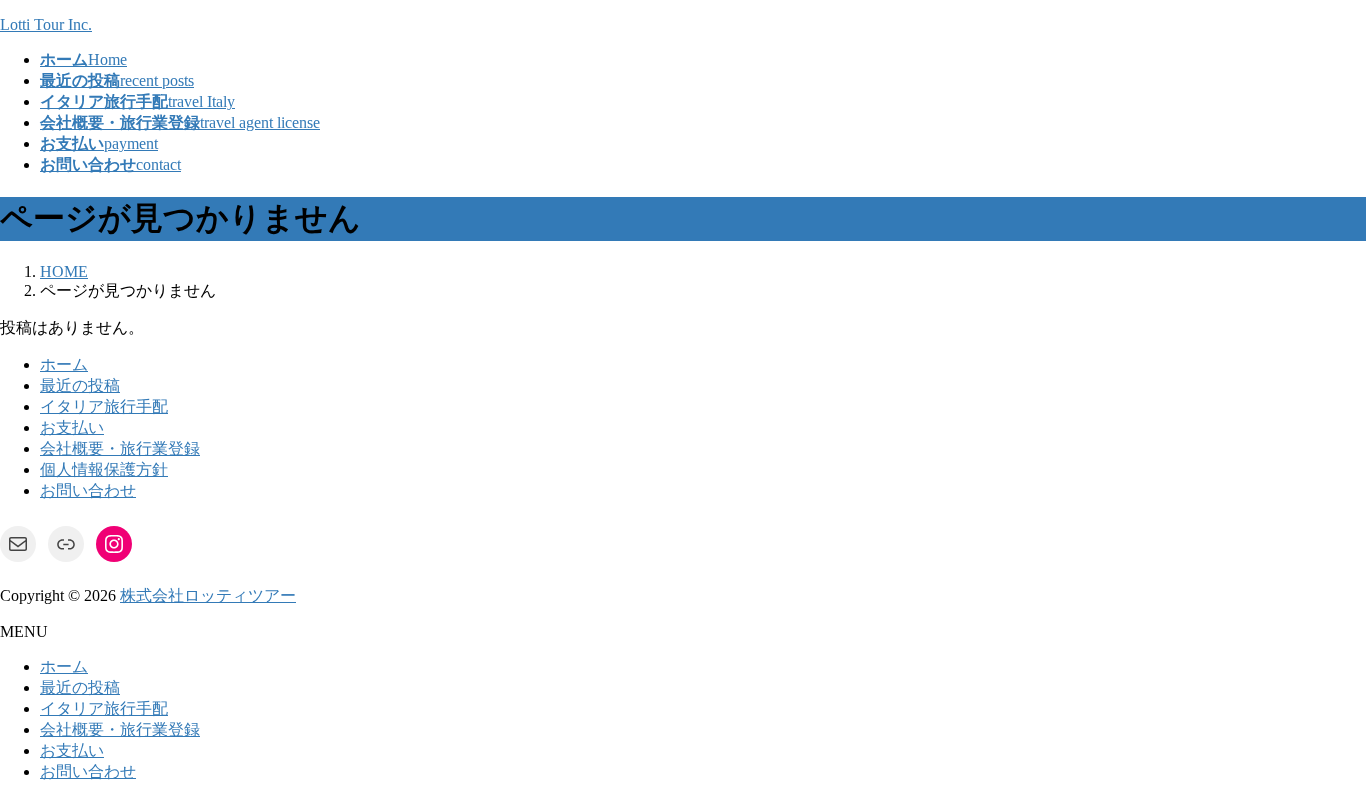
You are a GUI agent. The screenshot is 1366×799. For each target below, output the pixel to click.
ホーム (64, 364)
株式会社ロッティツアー (208, 595)
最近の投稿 (80, 385)
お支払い (72, 427)
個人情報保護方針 (104, 469)
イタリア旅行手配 (104, 406)
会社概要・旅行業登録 (120, 448)
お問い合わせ (88, 490)
